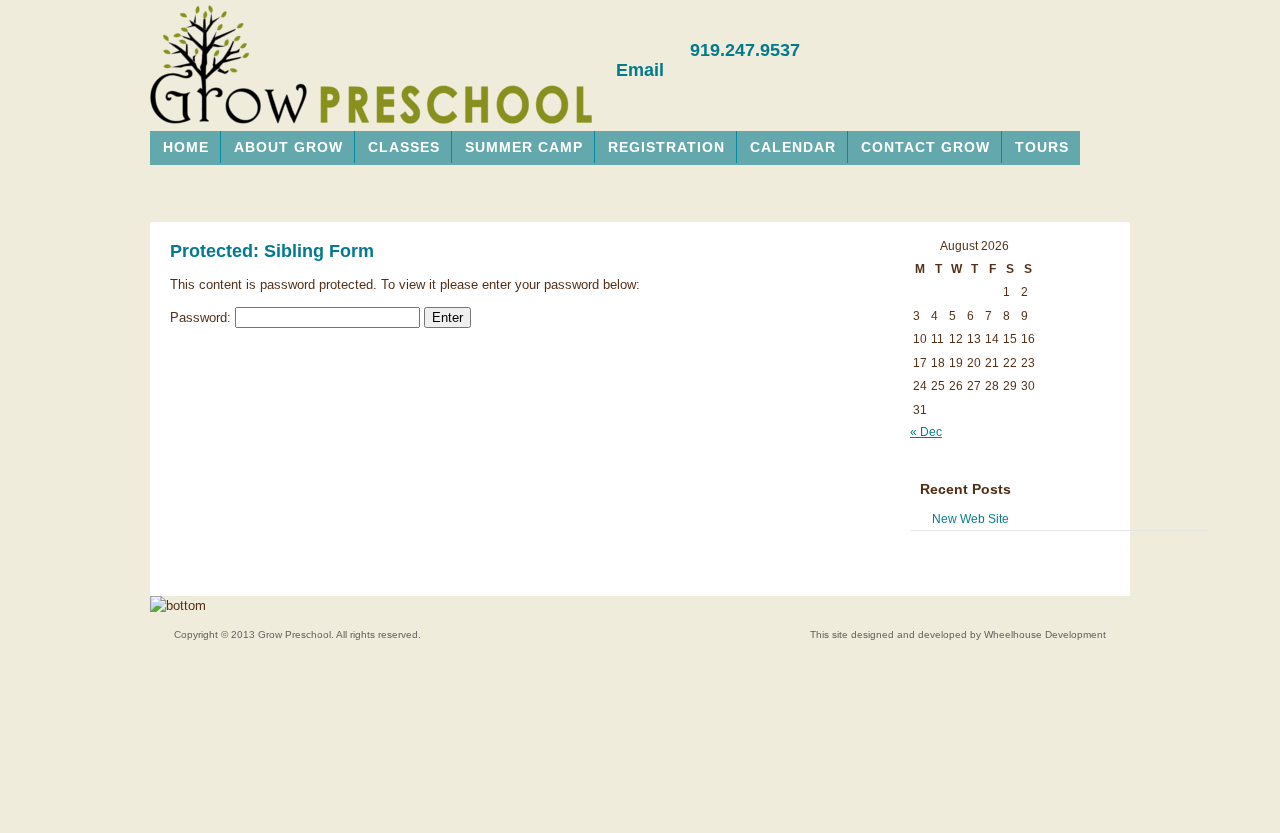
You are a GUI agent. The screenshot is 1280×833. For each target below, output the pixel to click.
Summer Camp (524, 147)
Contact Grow (925, 147)
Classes (404, 147)
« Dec (926, 432)
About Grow (288, 147)
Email (640, 70)
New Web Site (970, 519)
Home (186, 147)
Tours (1042, 147)
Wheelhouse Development (1045, 634)
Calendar (793, 147)
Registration (666, 147)
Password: (202, 317)
